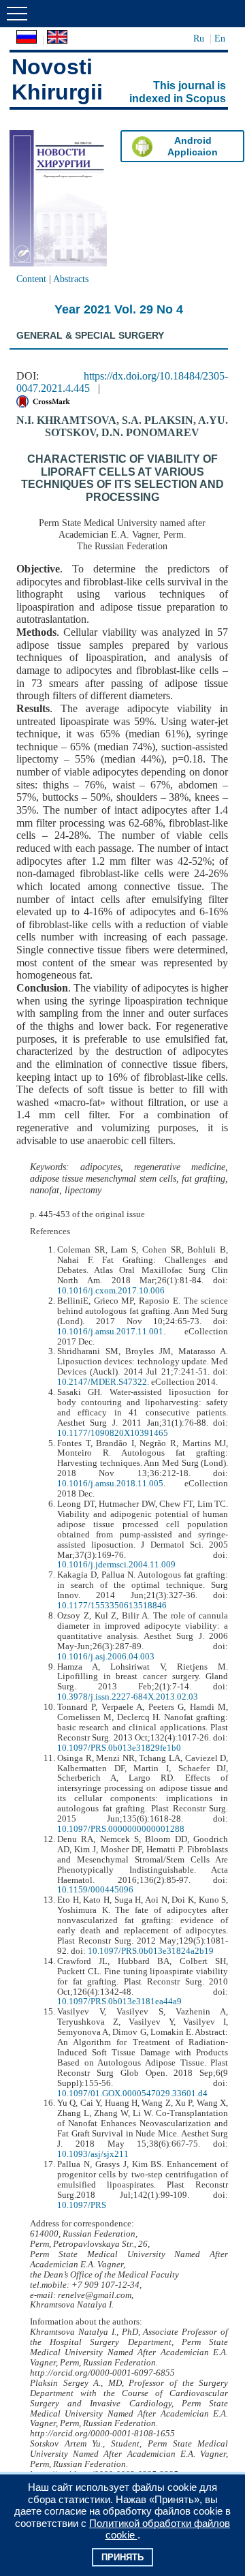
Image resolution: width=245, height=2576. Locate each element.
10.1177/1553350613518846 (112, 1606)
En (220, 38)
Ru (199, 38)
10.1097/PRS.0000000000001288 (121, 1829)
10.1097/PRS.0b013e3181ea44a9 (119, 2002)
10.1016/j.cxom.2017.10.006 (111, 1291)
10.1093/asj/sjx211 (93, 2154)
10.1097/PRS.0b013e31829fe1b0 (119, 1748)
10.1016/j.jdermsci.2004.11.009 (116, 1565)
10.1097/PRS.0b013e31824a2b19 (151, 1951)
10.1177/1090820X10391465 (113, 1433)
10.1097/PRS (82, 2205)
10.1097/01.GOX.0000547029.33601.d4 (132, 2094)
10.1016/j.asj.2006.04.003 (106, 1657)
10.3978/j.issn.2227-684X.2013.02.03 (128, 1697)
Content (31, 279)
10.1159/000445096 (95, 1890)
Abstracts (71, 279)
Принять (122, 2557)
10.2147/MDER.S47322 (102, 1382)
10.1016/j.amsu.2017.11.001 (110, 1332)
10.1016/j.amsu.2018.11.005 (110, 1484)
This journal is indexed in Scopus (178, 92)
